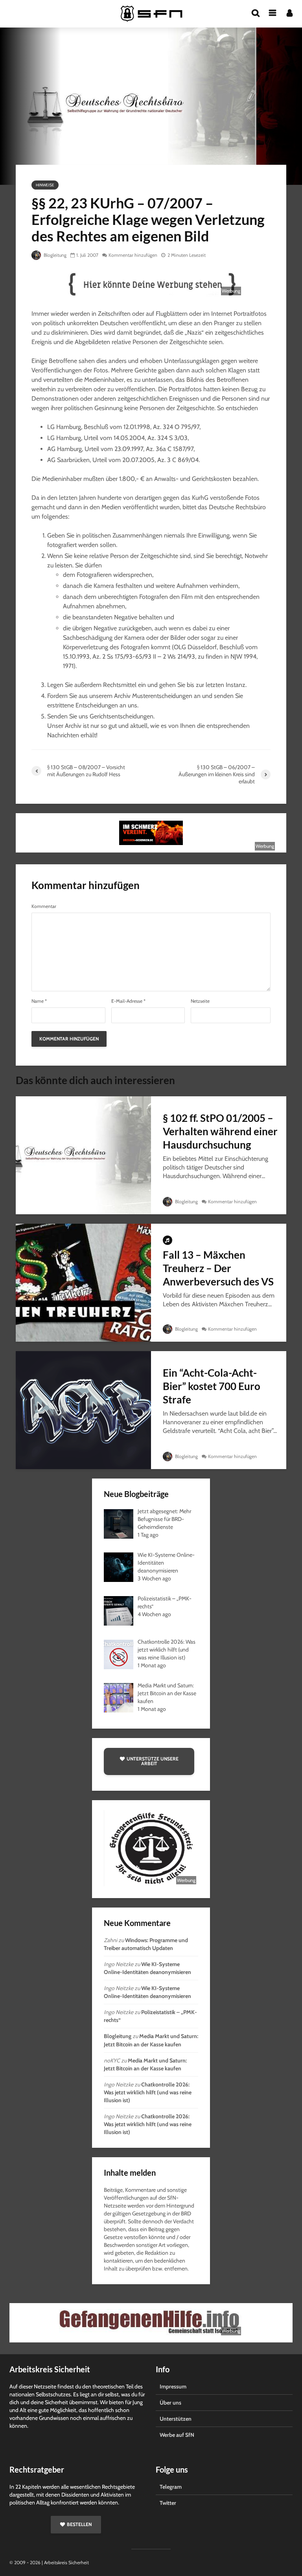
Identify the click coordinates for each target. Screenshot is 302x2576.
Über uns (170, 2403)
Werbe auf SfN (177, 2435)
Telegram (171, 2487)
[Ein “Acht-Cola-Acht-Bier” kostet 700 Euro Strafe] (83, 1410)
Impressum (173, 2386)
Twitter (168, 2503)
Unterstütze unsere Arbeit (153, 1761)
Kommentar (44, 906)
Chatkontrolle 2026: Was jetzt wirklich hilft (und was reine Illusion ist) (148, 2092)
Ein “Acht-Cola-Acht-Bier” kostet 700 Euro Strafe (212, 1386)
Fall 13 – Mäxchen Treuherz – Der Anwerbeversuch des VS (218, 1268)
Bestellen (79, 2524)
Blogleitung (54, 255)
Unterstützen (176, 2419)
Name (39, 1001)
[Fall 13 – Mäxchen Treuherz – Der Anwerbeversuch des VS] (83, 1282)
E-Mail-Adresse (128, 1001)
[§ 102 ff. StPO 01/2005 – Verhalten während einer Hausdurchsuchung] (83, 1155)
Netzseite (200, 1001)
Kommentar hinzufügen (133, 255)
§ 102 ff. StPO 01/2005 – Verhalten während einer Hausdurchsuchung (220, 1131)
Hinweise (45, 185)
